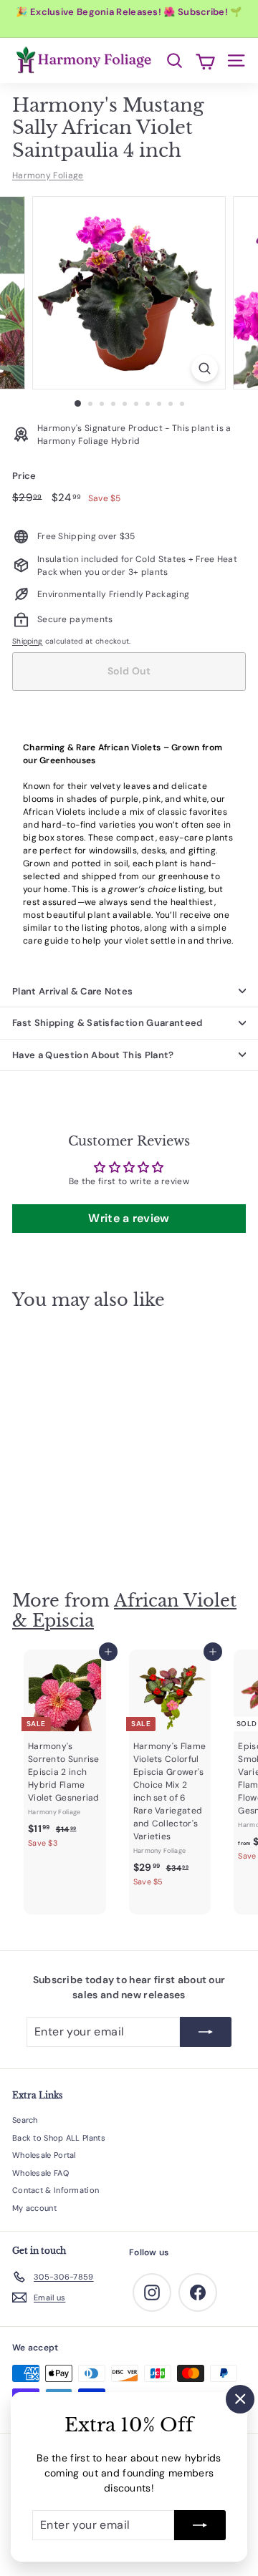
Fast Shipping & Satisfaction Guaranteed (107, 1023)
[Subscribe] (200, 2525)
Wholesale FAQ (40, 2173)
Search (25, 2120)
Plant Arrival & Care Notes (72, 991)
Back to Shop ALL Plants (59, 2138)
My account (34, 2208)
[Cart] (205, 60)
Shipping (27, 641)
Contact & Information (56, 2190)
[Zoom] (205, 368)
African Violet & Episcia (124, 1611)
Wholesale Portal (44, 2155)
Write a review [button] (129, 1218)
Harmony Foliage (48, 175)
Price (24, 476)
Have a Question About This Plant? (93, 1055)
